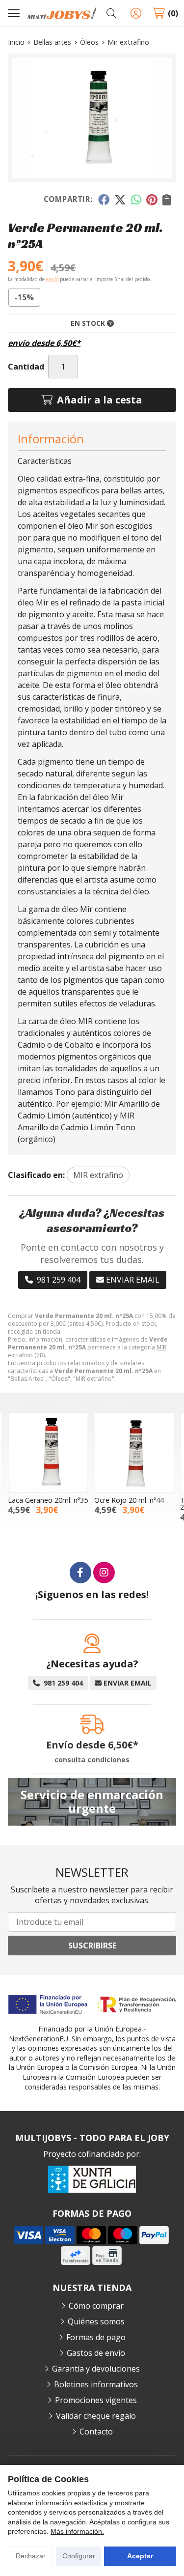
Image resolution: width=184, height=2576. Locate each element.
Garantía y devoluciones (96, 2369)
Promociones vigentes (96, 2400)
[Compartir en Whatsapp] (136, 200)
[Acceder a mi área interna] (136, 13)
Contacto (96, 2432)
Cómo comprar (96, 2306)
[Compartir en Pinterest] (152, 200)
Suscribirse (92, 1946)
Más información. (77, 2531)
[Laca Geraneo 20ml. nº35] (48, 1453)
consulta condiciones (92, 1760)
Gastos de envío (96, 2353)
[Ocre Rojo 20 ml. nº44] (134, 1453)
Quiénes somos (96, 2321)
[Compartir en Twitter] (120, 200)
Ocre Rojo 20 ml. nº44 (129, 1500)
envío (52, 279)
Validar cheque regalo (96, 2416)
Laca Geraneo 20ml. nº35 (48, 1500)
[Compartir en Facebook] (103, 200)
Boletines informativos (96, 2384)
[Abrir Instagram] (104, 1573)
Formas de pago (96, 2337)
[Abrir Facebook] (80, 1573)
